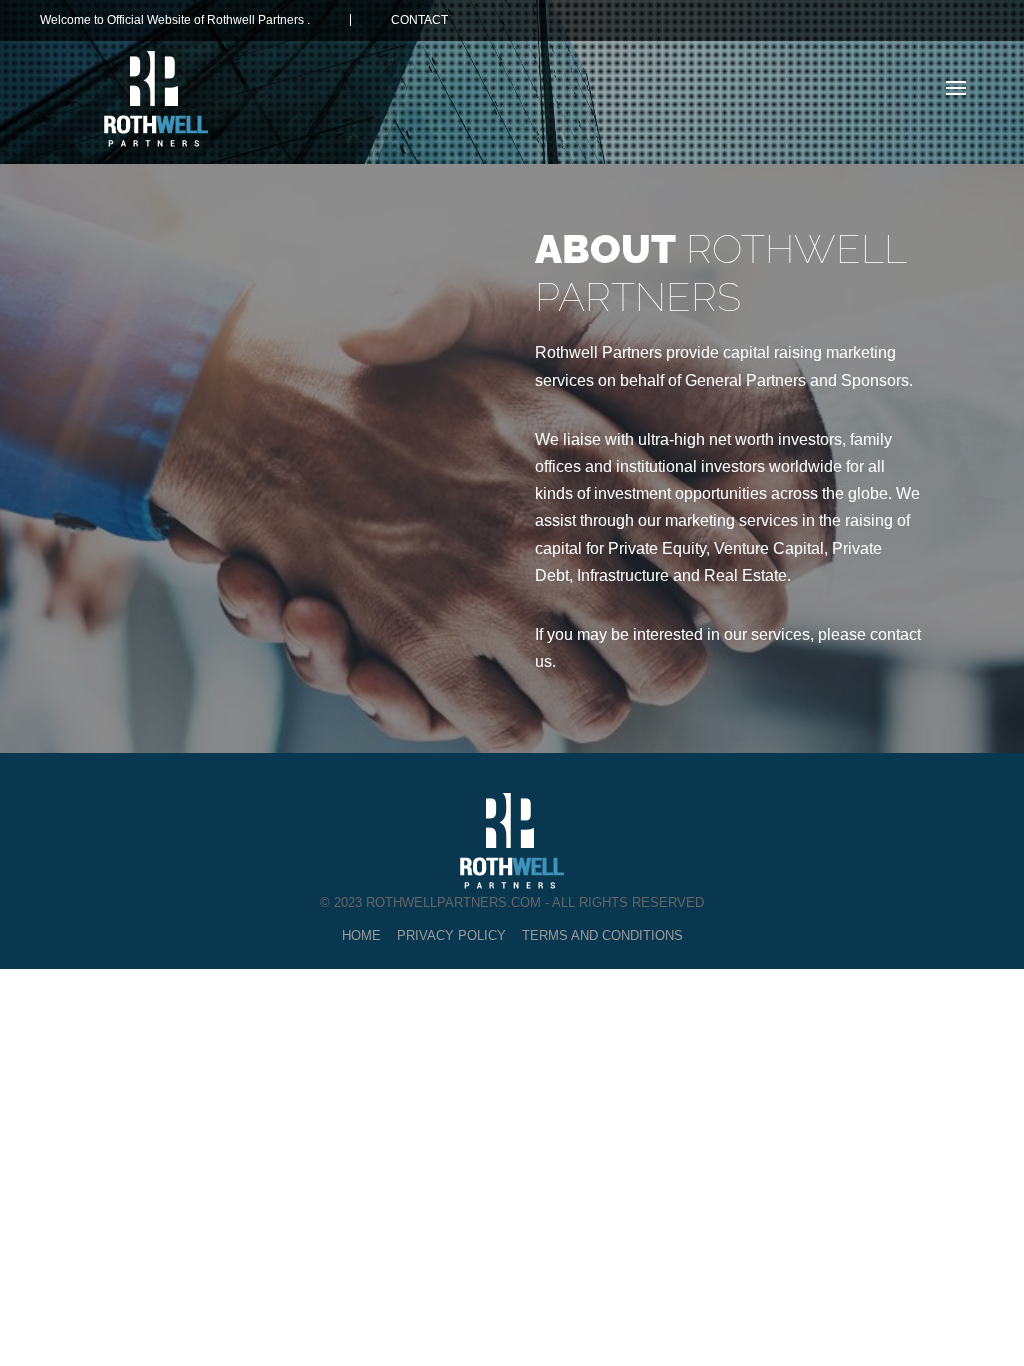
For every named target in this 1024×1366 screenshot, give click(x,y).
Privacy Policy (451, 935)
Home (361, 935)
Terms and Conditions (602, 935)
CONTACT (419, 20)
